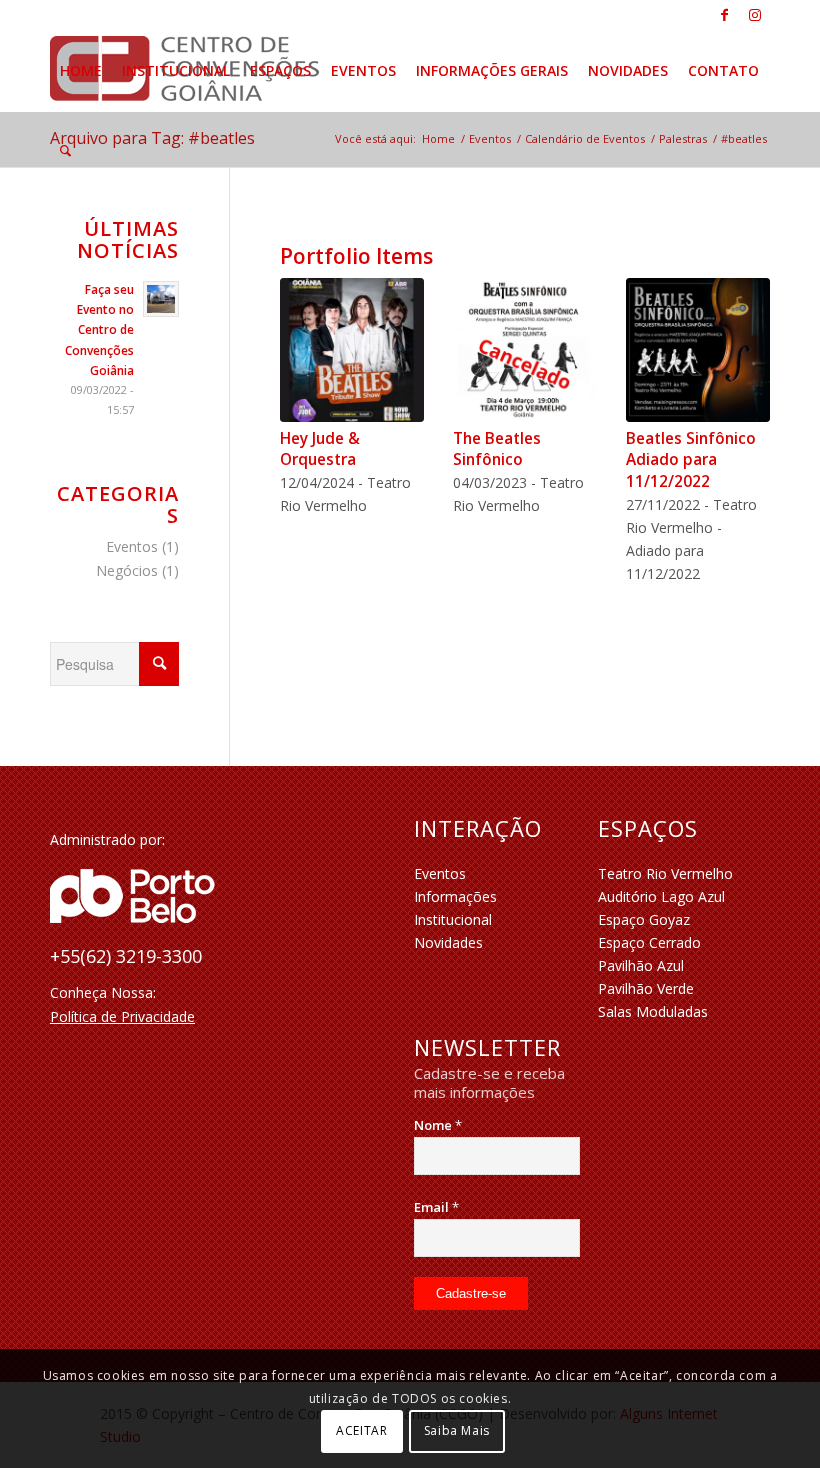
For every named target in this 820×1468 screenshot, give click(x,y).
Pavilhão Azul (641, 965)
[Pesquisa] (65, 151)
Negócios (127, 570)
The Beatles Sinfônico (497, 449)
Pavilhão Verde (646, 988)
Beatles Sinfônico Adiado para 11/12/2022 (691, 460)
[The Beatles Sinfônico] (525, 350)
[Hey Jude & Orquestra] (352, 350)
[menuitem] (81, 71)
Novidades (448, 942)
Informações (455, 896)
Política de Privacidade (122, 1016)
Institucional (453, 919)
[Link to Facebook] (724, 15)
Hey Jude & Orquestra (320, 449)
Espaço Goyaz (644, 919)
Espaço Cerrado (649, 942)
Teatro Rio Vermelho (665, 873)
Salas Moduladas (653, 1011)
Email (436, 1207)
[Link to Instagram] (755, 15)
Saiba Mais (457, 1430)
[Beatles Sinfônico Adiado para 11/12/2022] (698, 350)
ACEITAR (361, 1430)
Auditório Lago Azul (661, 896)
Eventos (132, 546)
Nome (438, 1125)
